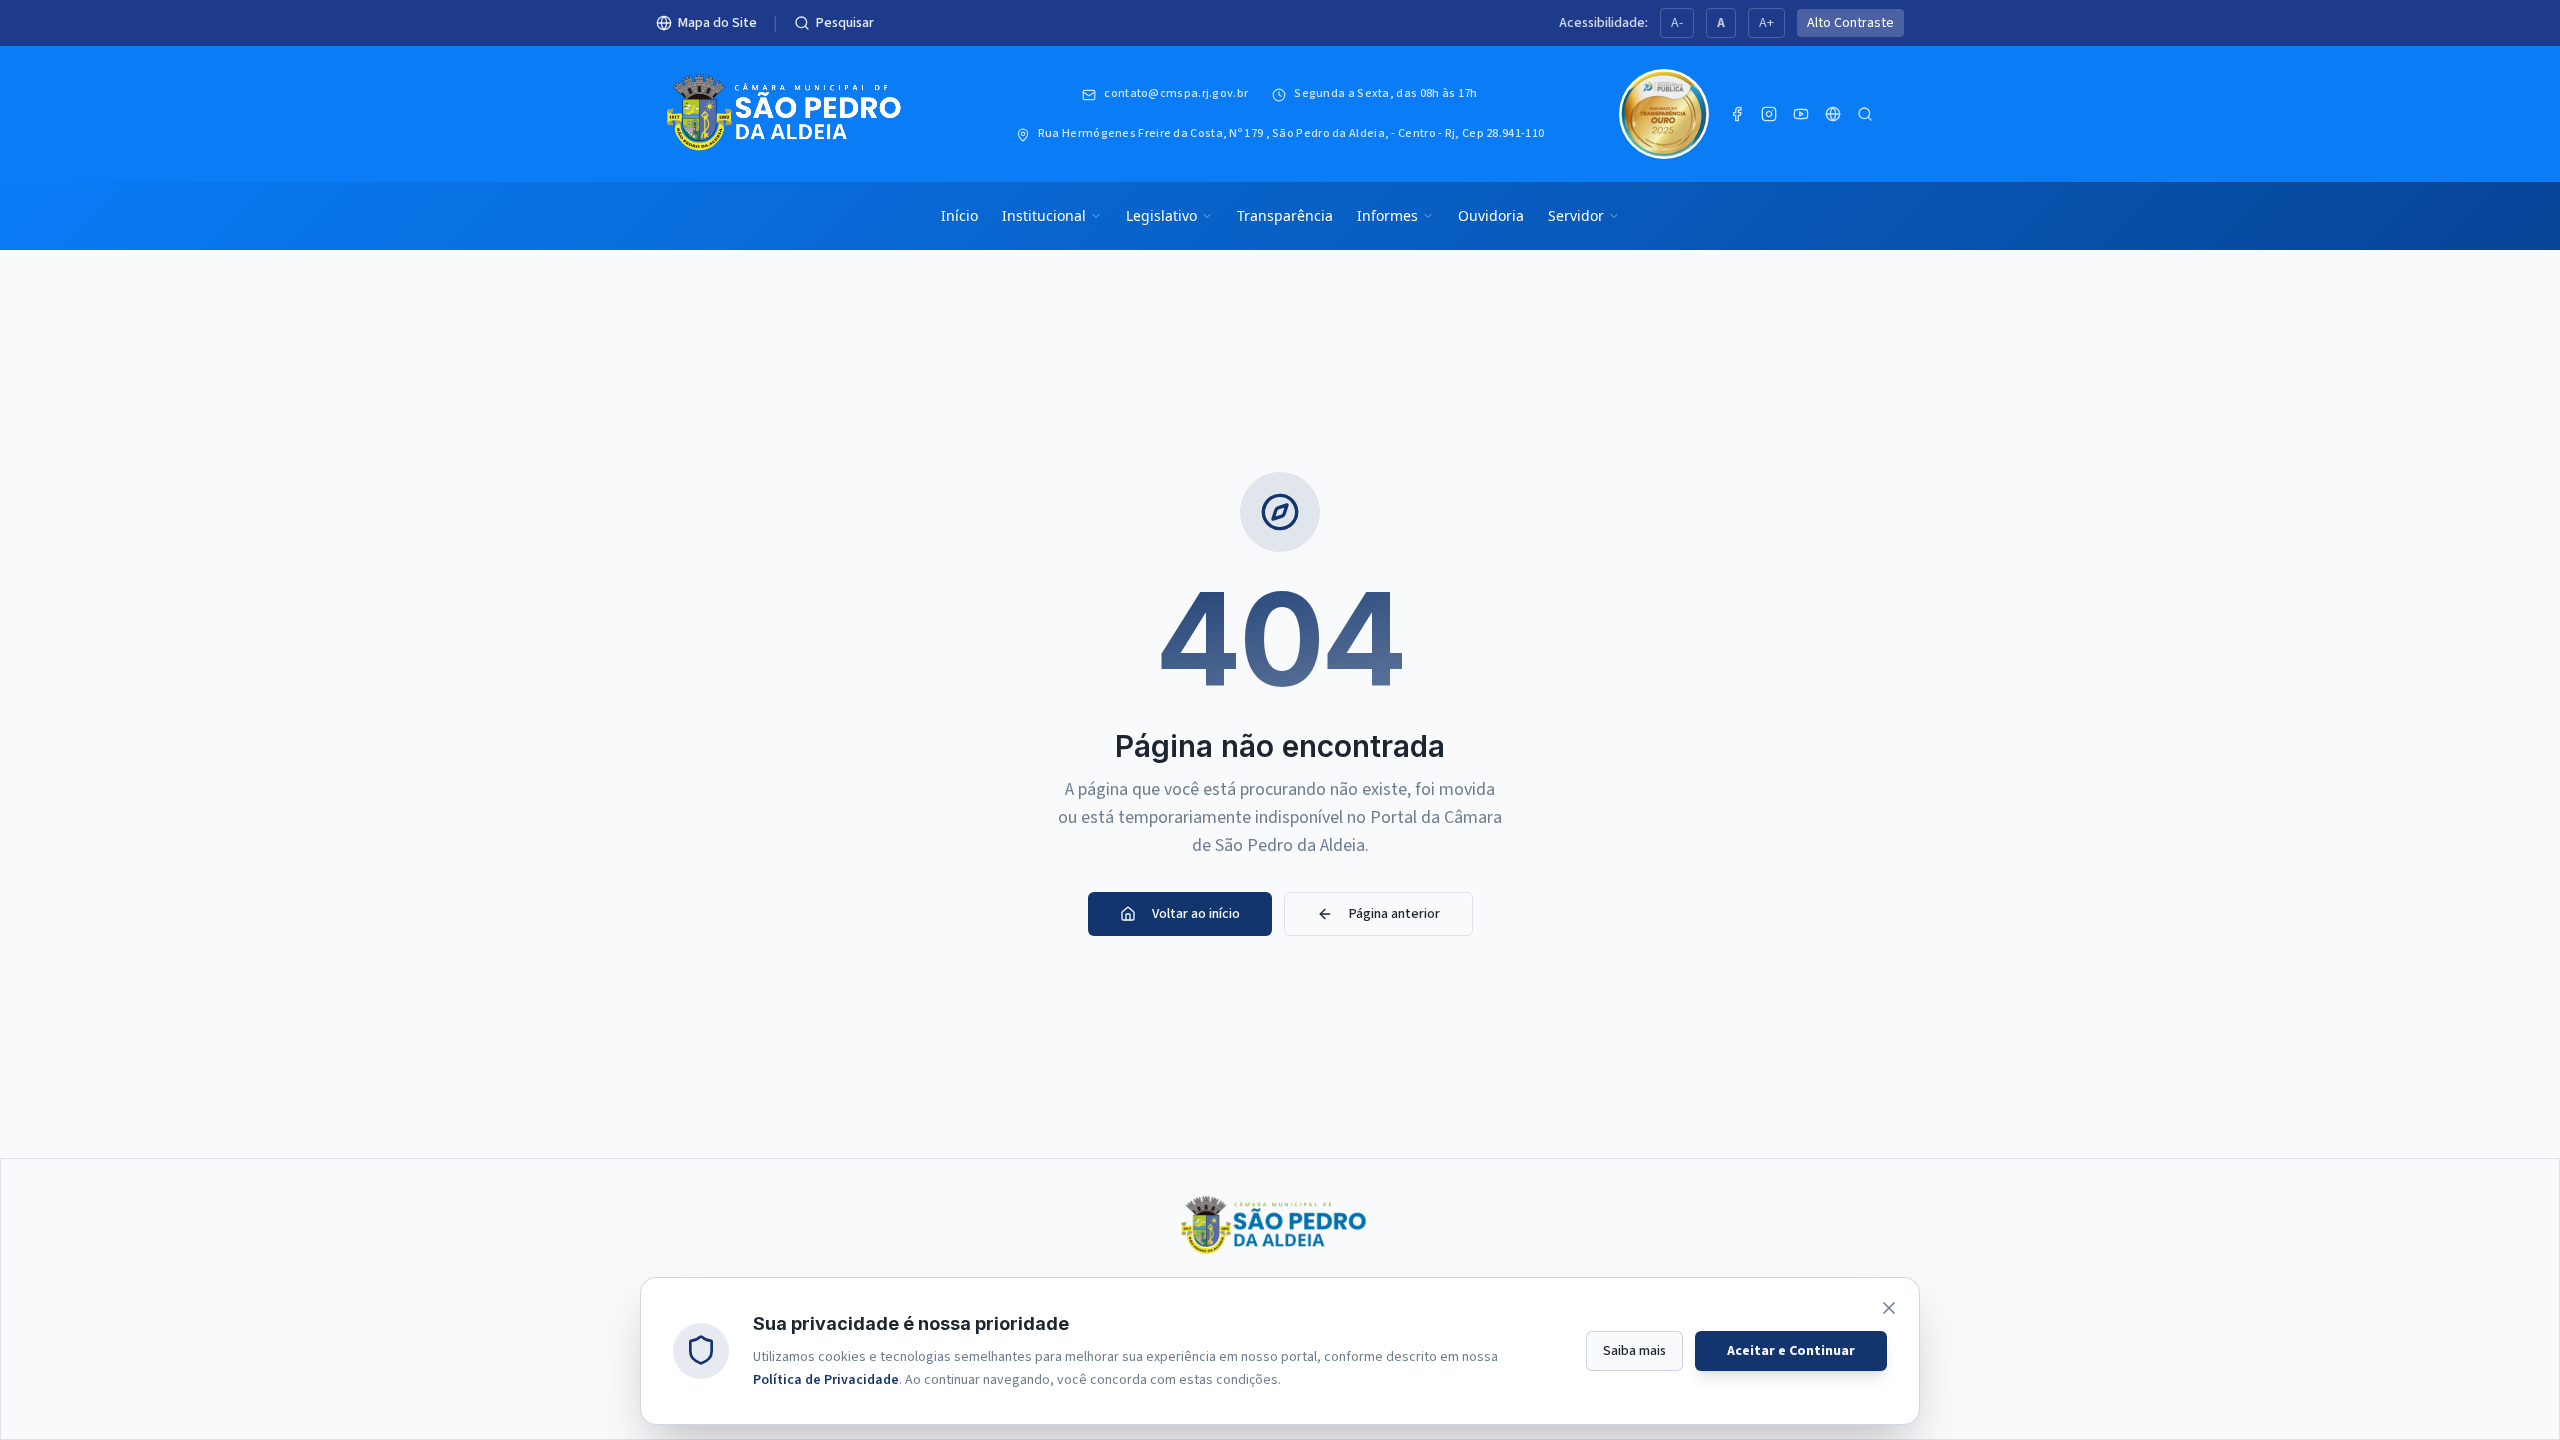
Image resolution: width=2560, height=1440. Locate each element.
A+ (1766, 23)
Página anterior (1394, 914)
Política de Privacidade (826, 1379)
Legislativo (1161, 215)
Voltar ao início (1196, 914)
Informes (1387, 215)
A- (1677, 23)
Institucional (1044, 215)
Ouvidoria (1491, 215)
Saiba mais (1634, 1350)
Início (959, 215)
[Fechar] (1889, 1308)
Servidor (1576, 215)
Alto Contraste (1850, 23)
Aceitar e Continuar (1791, 1350)
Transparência (1285, 215)
